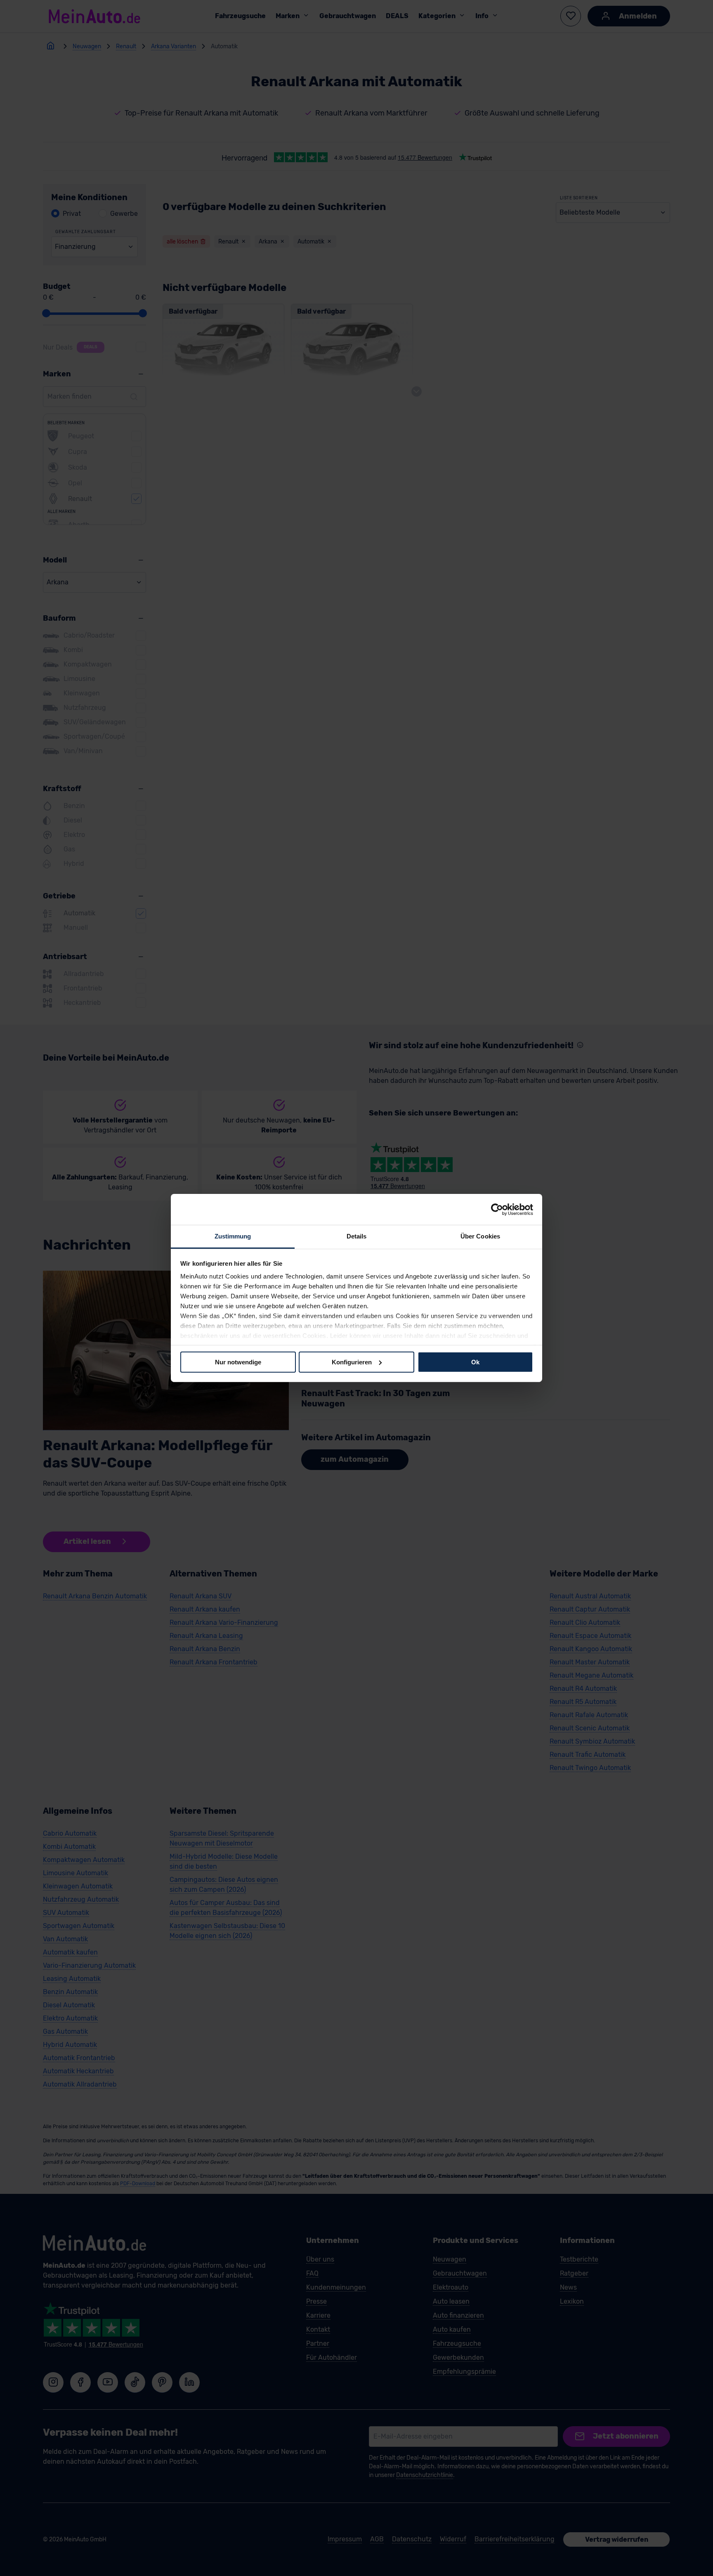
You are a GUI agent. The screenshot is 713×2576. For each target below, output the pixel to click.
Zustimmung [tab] (233, 1236)
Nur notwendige (238, 1362)
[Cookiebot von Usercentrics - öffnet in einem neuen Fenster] (497, 1209)
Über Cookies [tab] (480, 1236)
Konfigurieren (352, 1362)
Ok (475, 1362)
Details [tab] (357, 1236)
